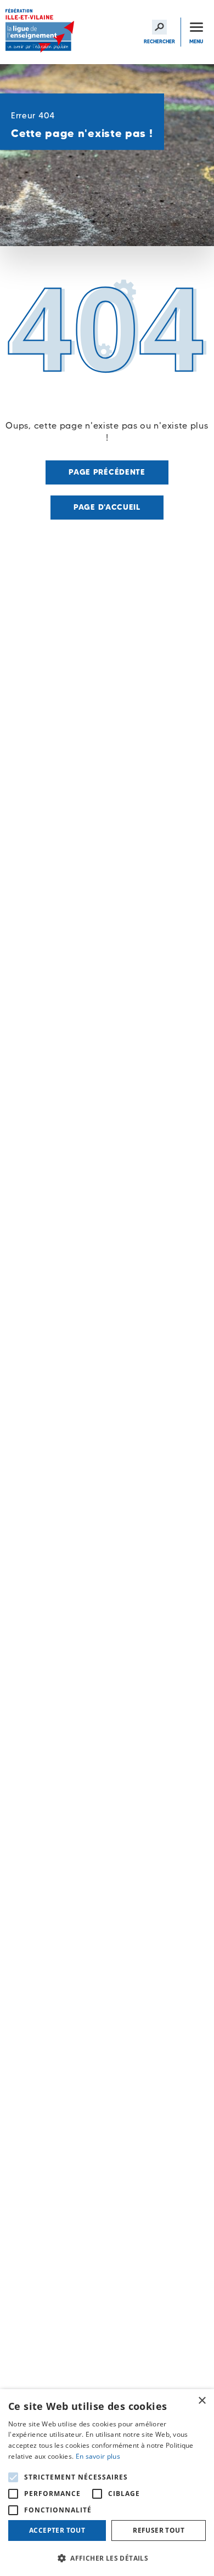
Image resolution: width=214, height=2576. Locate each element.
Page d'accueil (107, 507)
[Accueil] (41, 32)
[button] (107, 2558)
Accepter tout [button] (57, 2530)
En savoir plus (98, 2456)
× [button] (202, 2401)
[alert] (107, 2483)
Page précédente (107, 472)
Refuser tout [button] (159, 2530)
